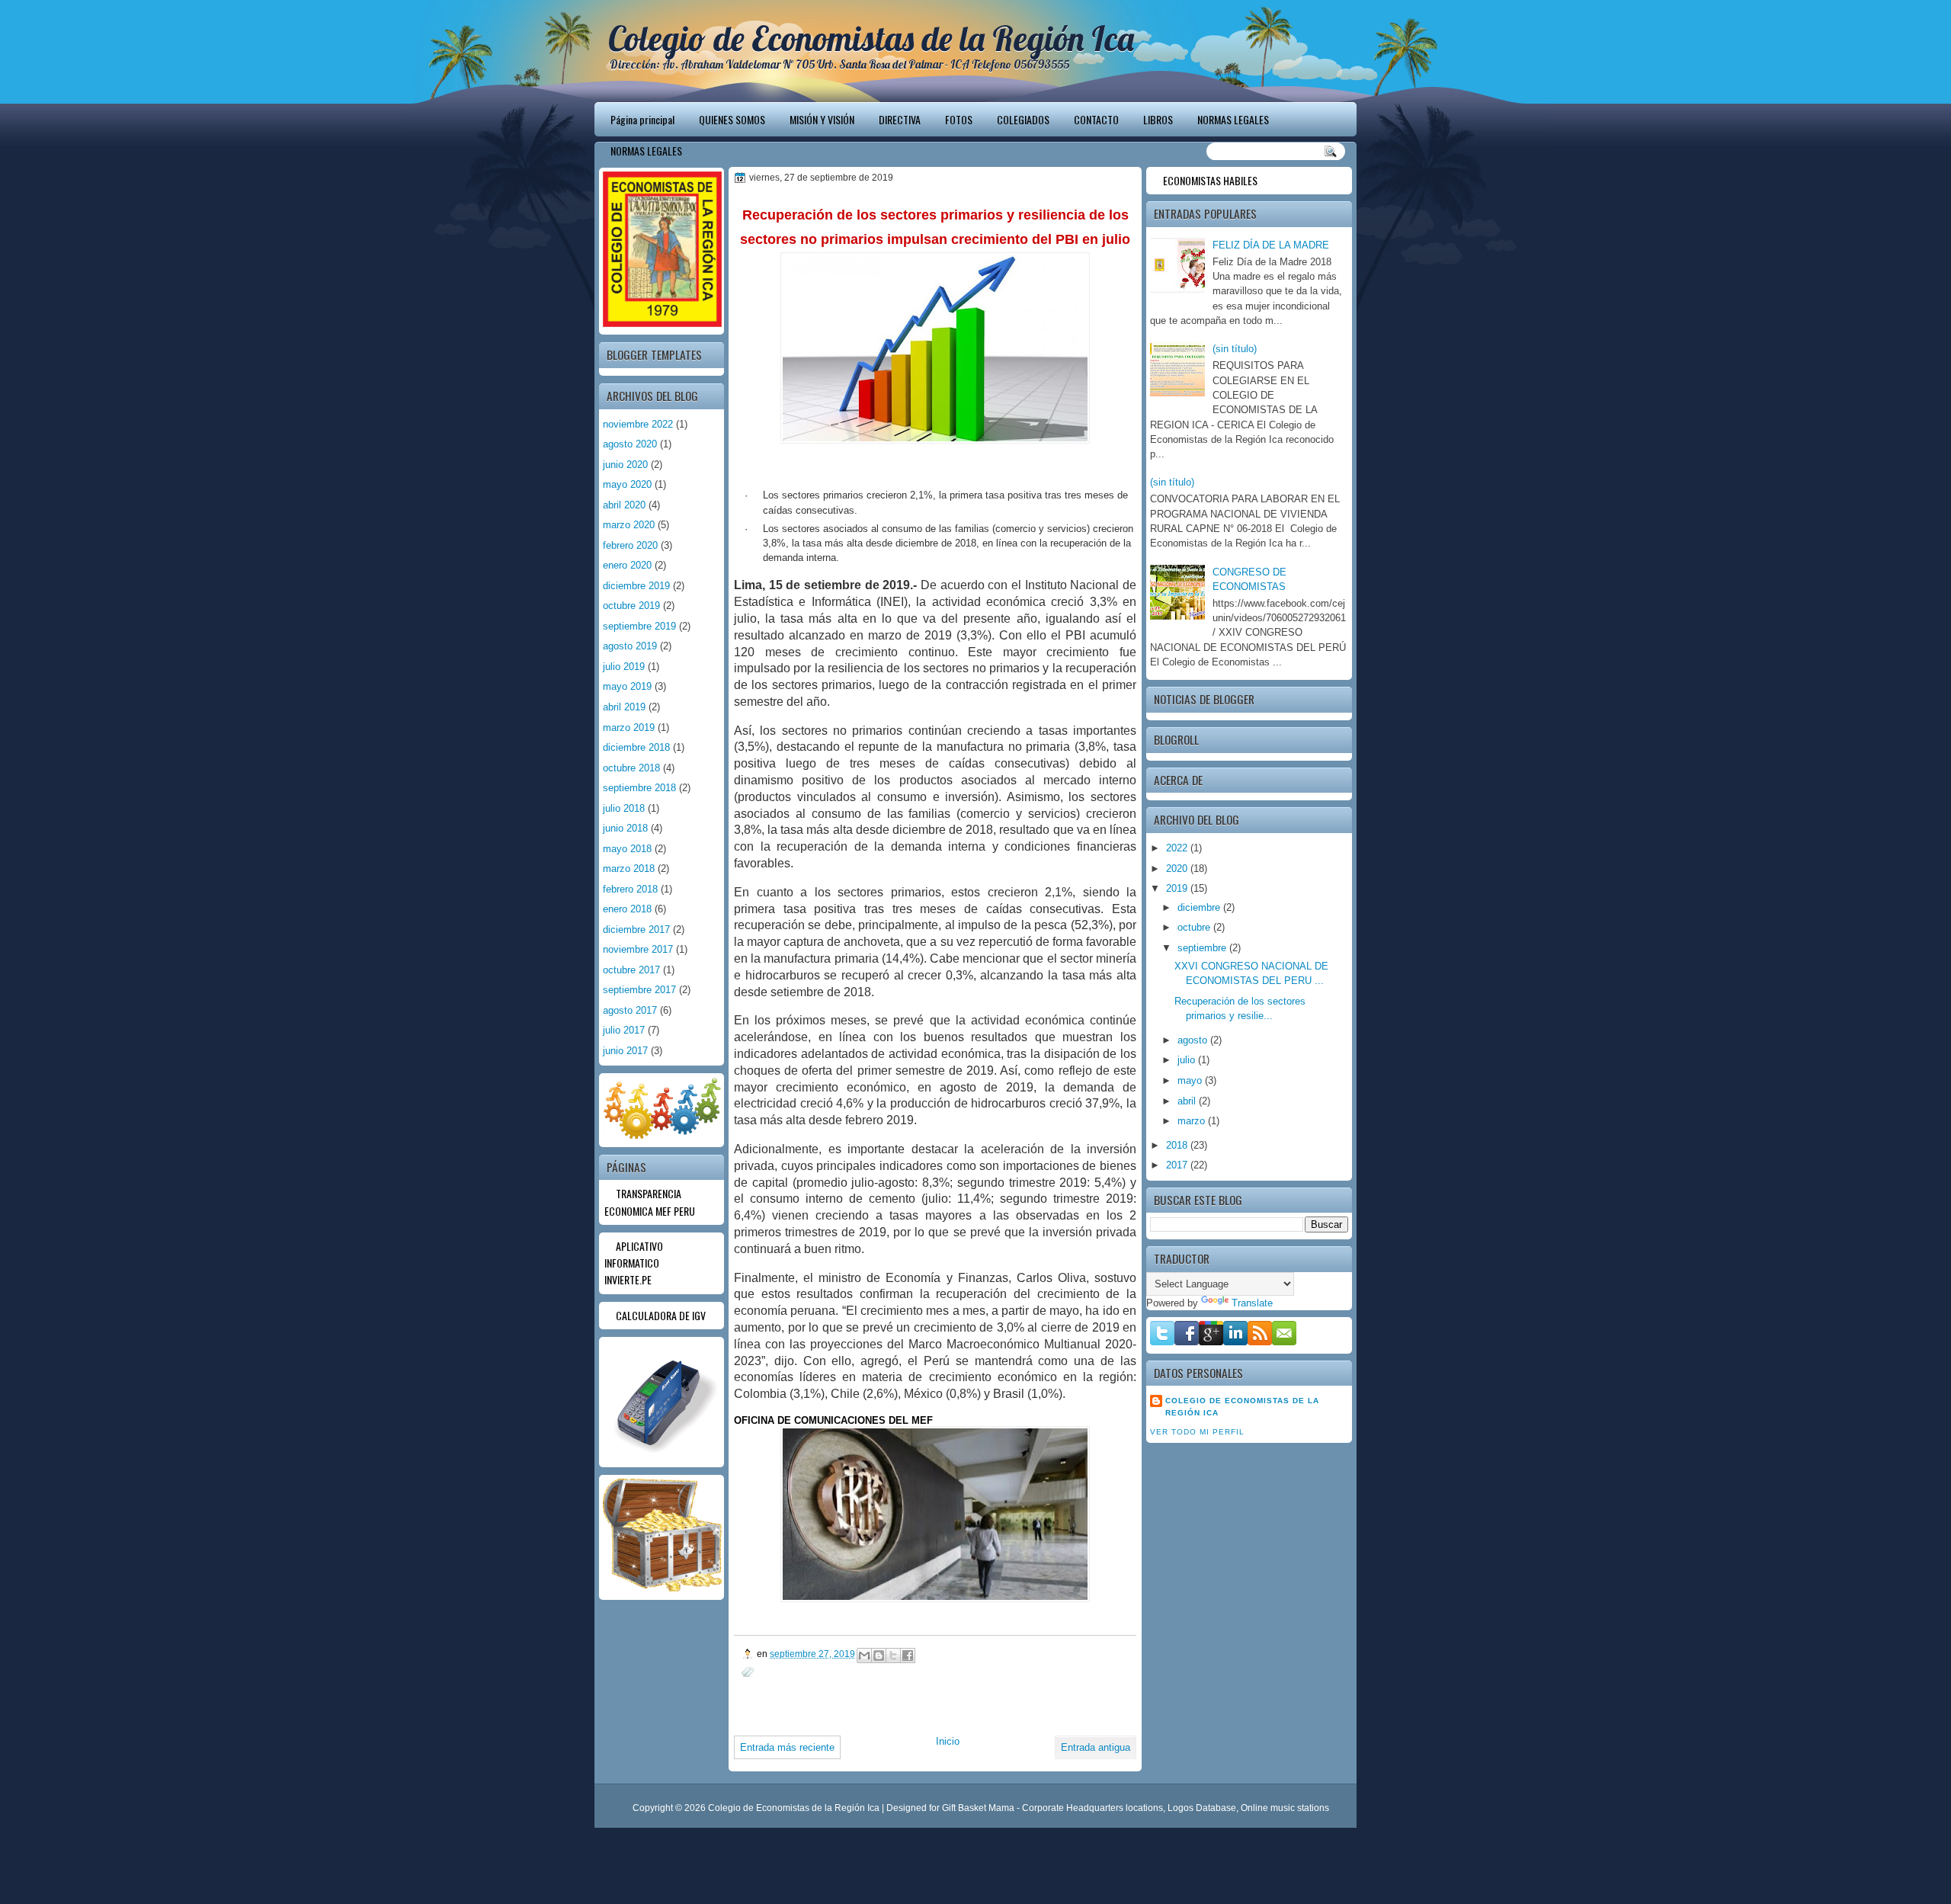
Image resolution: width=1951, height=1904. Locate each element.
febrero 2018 (630, 889)
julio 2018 (624, 808)
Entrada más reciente (787, 1747)
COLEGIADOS (1023, 119)
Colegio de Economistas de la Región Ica (871, 38)
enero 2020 (627, 565)
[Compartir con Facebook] (908, 1656)
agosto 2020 (630, 444)
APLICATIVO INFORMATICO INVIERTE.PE (634, 1263)
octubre (1195, 927)
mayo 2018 (627, 849)
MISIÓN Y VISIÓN (822, 119)
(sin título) (1235, 349)
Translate (1252, 1303)
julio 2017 (624, 1030)
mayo (1191, 1080)
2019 (1178, 888)
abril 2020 (624, 505)
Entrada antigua (1096, 1747)
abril (1188, 1101)
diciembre (1200, 907)
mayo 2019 (627, 686)
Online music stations (1285, 1808)
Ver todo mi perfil (1197, 1432)
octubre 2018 (631, 768)
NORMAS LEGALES (1233, 119)
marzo (1193, 1121)
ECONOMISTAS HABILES (1210, 180)
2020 (1178, 869)
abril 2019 (624, 707)
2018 (1178, 1145)
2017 (1178, 1165)
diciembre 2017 (636, 930)
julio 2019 (624, 667)
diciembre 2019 (636, 586)
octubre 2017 (631, 970)
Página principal (642, 119)
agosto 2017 (630, 1010)
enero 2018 (627, 909)
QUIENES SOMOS (732, 119)
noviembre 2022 (638, 424)
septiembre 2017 (639, 990)
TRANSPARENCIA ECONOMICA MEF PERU (650, 1202)
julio (1188, 1060)
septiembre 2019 (639, 626)
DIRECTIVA (900, 119)
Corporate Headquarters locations (1092, 1808)
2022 (1178, 848)
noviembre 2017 (638, 949)
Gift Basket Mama (978, 1808)
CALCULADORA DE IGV (661, 1315)
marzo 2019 (629, 728)
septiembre (1203, 948)
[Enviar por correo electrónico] (864, 1656)
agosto (1194, 1040)
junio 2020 (625, 465)
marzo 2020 (629, 525)
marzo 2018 (629, 869)
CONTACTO (1096, 119)
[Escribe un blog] (879, 1656)
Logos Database (1202, 1808)
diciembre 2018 (636, 747)
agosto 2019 (630, 646)
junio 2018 (625, 828)
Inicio (948, 1741)
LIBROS (1158, 119)
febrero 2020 (630, 545)
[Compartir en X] (893, 1656)
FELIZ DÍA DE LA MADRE (1271, 245)
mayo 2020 (627, 484)
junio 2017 (625, 1051)
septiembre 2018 (639, 788)
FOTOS (959, 119)
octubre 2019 (631, 606)
